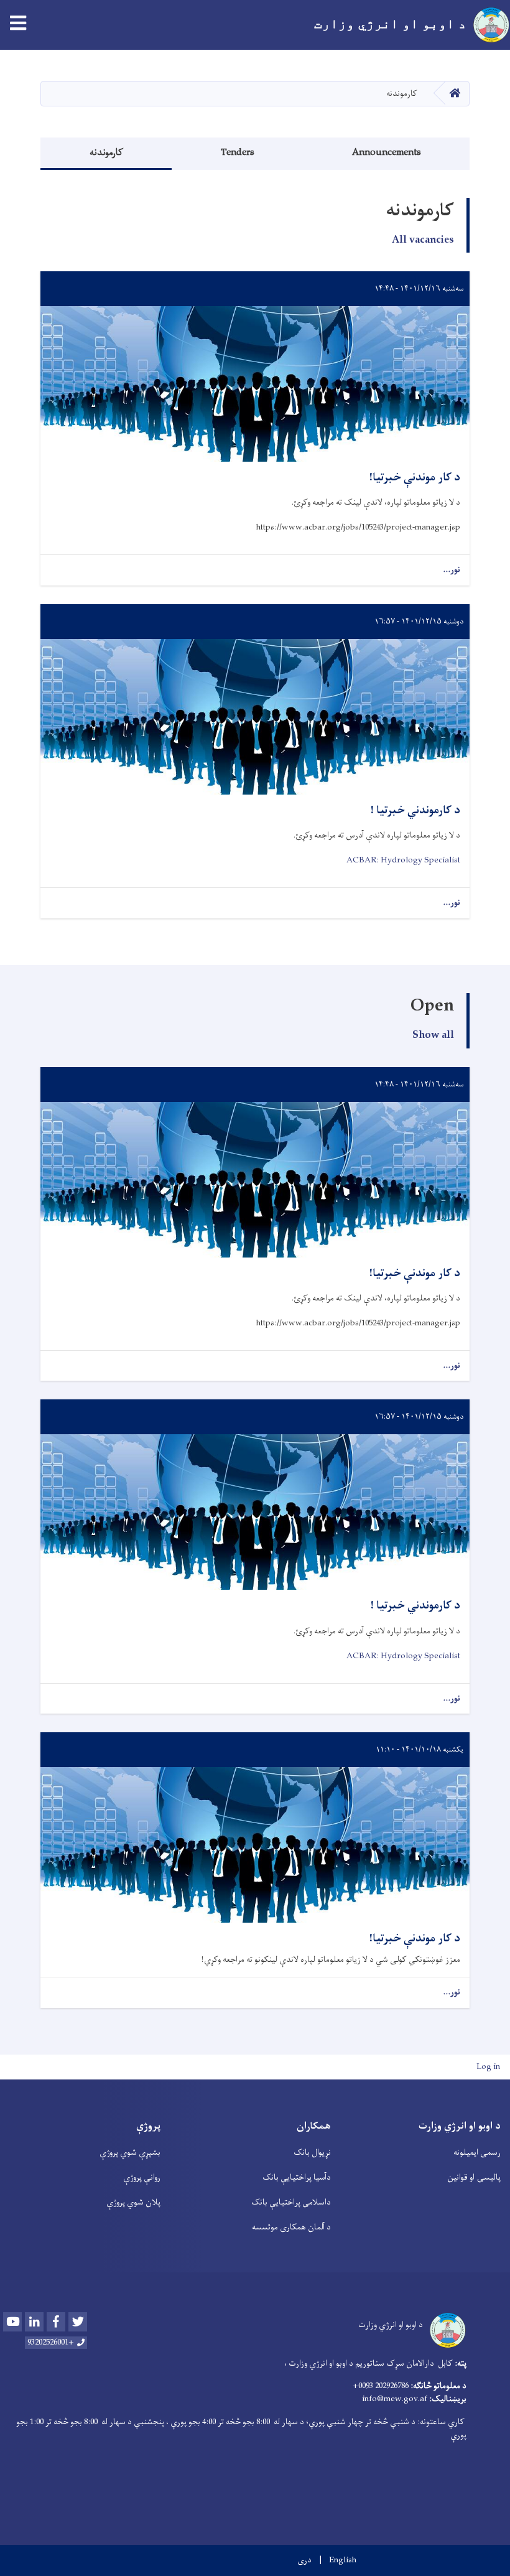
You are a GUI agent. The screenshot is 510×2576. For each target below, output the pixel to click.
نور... (452, 570)
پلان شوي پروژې (133, 2202)
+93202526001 (51, 2343)
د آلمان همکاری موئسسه (291, 2227)
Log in (488, 2067)
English (343, 2560)
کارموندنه (106, 153)
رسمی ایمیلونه (477, 2153)
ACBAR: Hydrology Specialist (403, 860)
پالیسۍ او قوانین (474, 2177)
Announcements (387, 153)
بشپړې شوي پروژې (130, 2153)
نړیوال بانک (312, 2153)
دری (304, 2560)
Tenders (238, 153)
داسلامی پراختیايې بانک (291, 2202)
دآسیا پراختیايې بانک (297, 2177)
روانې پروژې (142, 2177)
